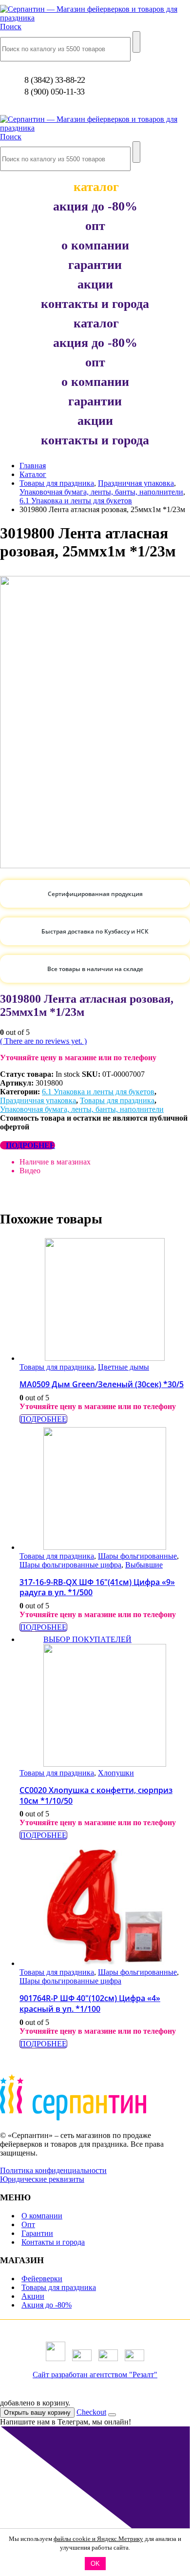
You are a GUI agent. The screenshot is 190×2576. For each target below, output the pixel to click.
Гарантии (37, 2233)
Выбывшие (144, 1565)
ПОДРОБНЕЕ (30, 1145)
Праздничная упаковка (38, 1100)
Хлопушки (116, 1773)
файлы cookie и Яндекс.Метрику (98, 2539)
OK (95, 2564)
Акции (33, 2296)
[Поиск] (136, 42)
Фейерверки (42, 2279)
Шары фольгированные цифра (70, 1565)
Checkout (91, 2412)
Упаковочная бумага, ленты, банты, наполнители (82, 1109)
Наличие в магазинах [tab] (55, 1162)
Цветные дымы (123, 1367)
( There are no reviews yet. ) (43, 1041)
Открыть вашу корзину (37, 2413)
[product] (104, 1300)
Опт (28, 2224)
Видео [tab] (30, 1171)
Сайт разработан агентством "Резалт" (95, 2375)
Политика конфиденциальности (53, 2170)
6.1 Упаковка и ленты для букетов (98, 1092)
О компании (42, 2216)
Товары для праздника (117, 1100)
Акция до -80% (47, 2305)
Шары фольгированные (137, 1556)
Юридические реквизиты (42, 2179)
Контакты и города (53, 2242)
